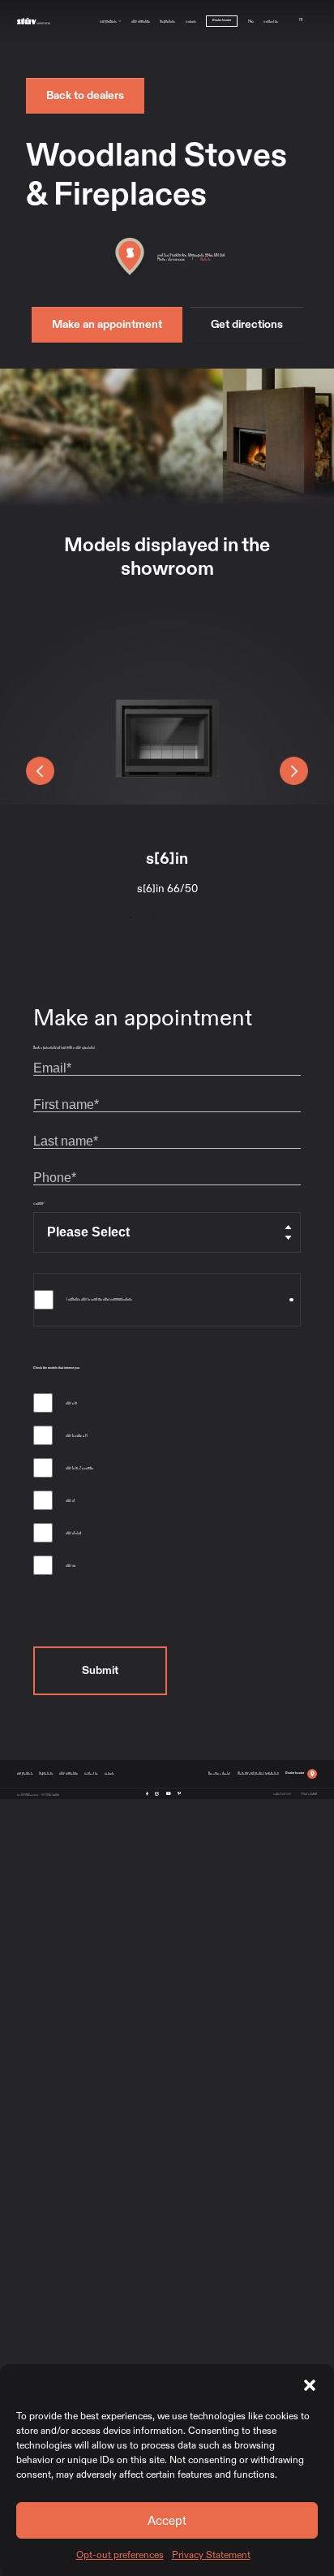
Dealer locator (222, 20)
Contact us (271, 21)
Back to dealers (85, 95)
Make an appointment (107, 324)
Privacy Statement (211, 2555)
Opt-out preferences (120, 2555)
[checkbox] (167, 1487)
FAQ (251, 21)
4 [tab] (203, 917)
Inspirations (167, 21)
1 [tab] (131, 917)
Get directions (247, 324)
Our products (108, 21)
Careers (191, 21)
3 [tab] (179, 917)
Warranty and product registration (258, 1773)
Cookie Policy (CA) (282, 1793)
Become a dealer (219, 1773)
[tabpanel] (167, 757)
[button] (310, 2384)
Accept (167, 2521)
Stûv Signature (141, 21)
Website (206, 259)
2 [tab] (155, 917)
